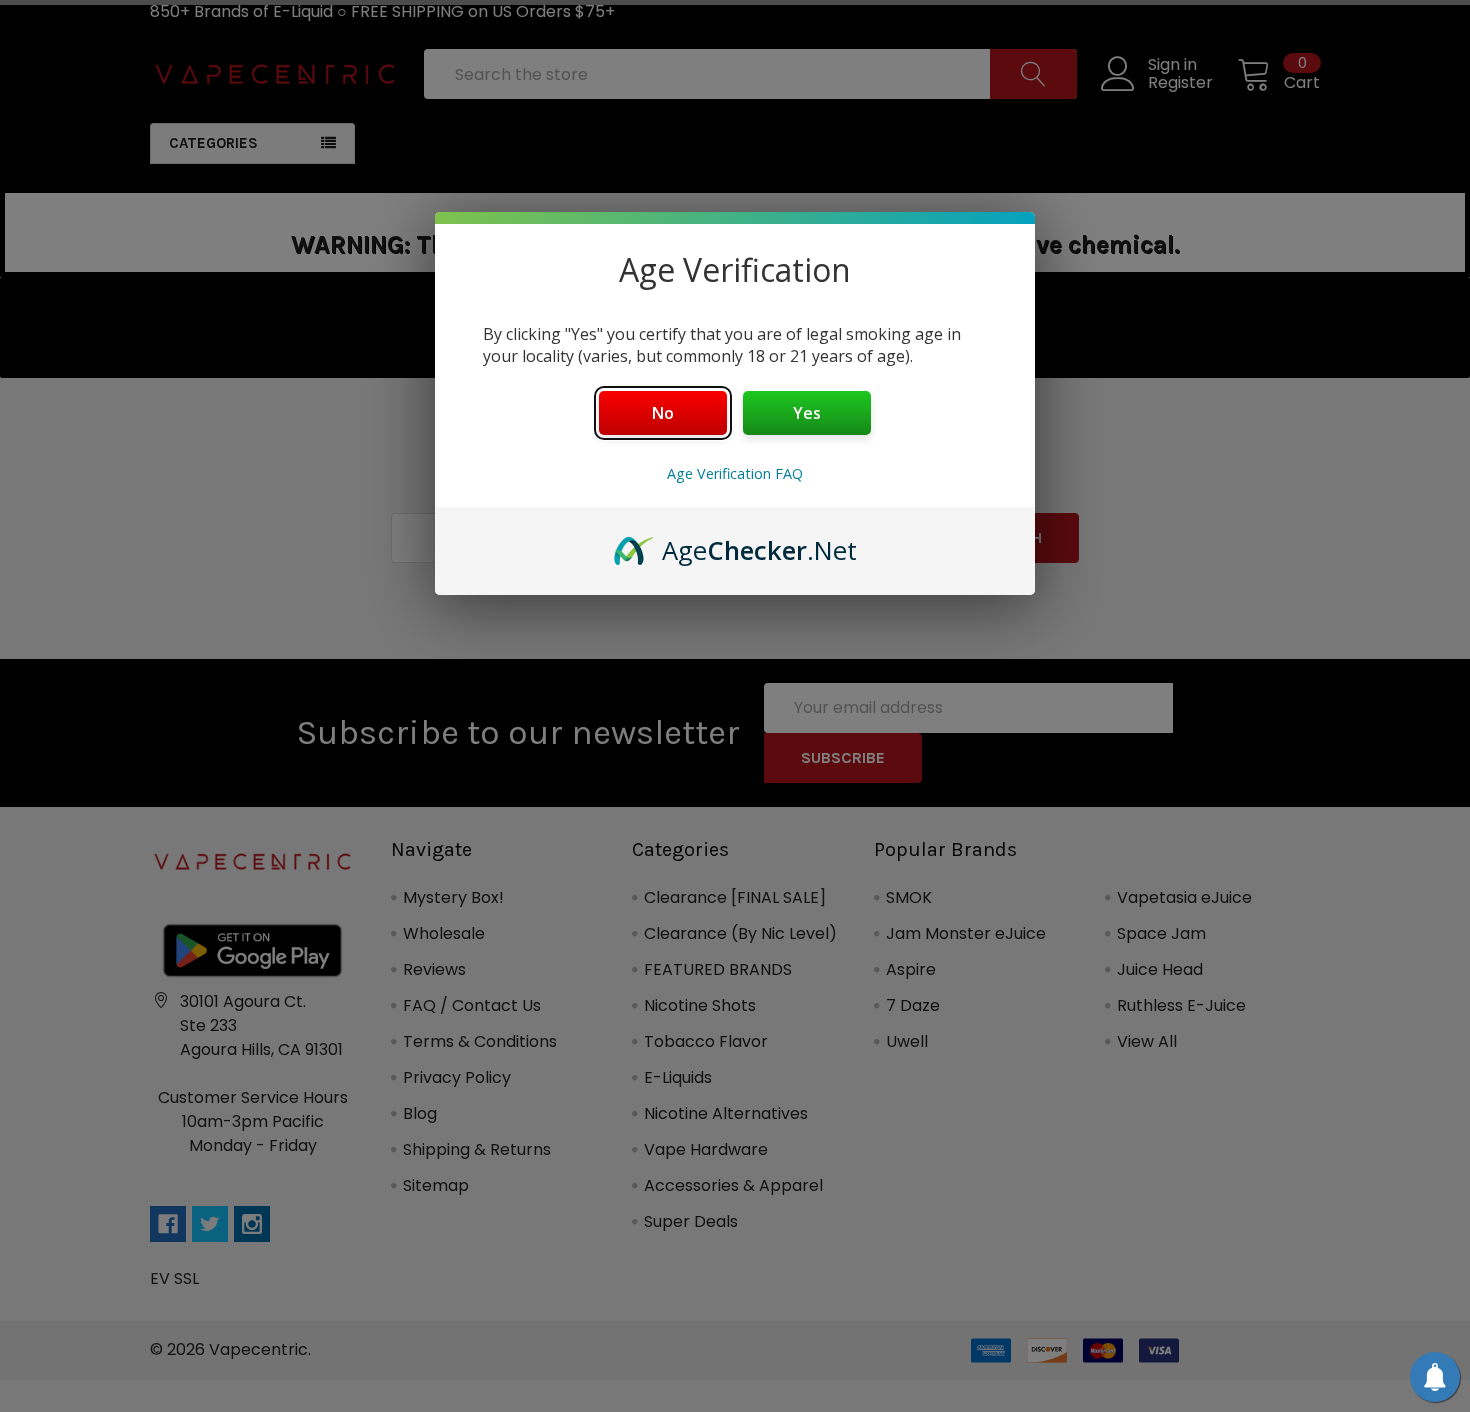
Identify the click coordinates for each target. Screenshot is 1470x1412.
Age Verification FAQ (735, 473)
